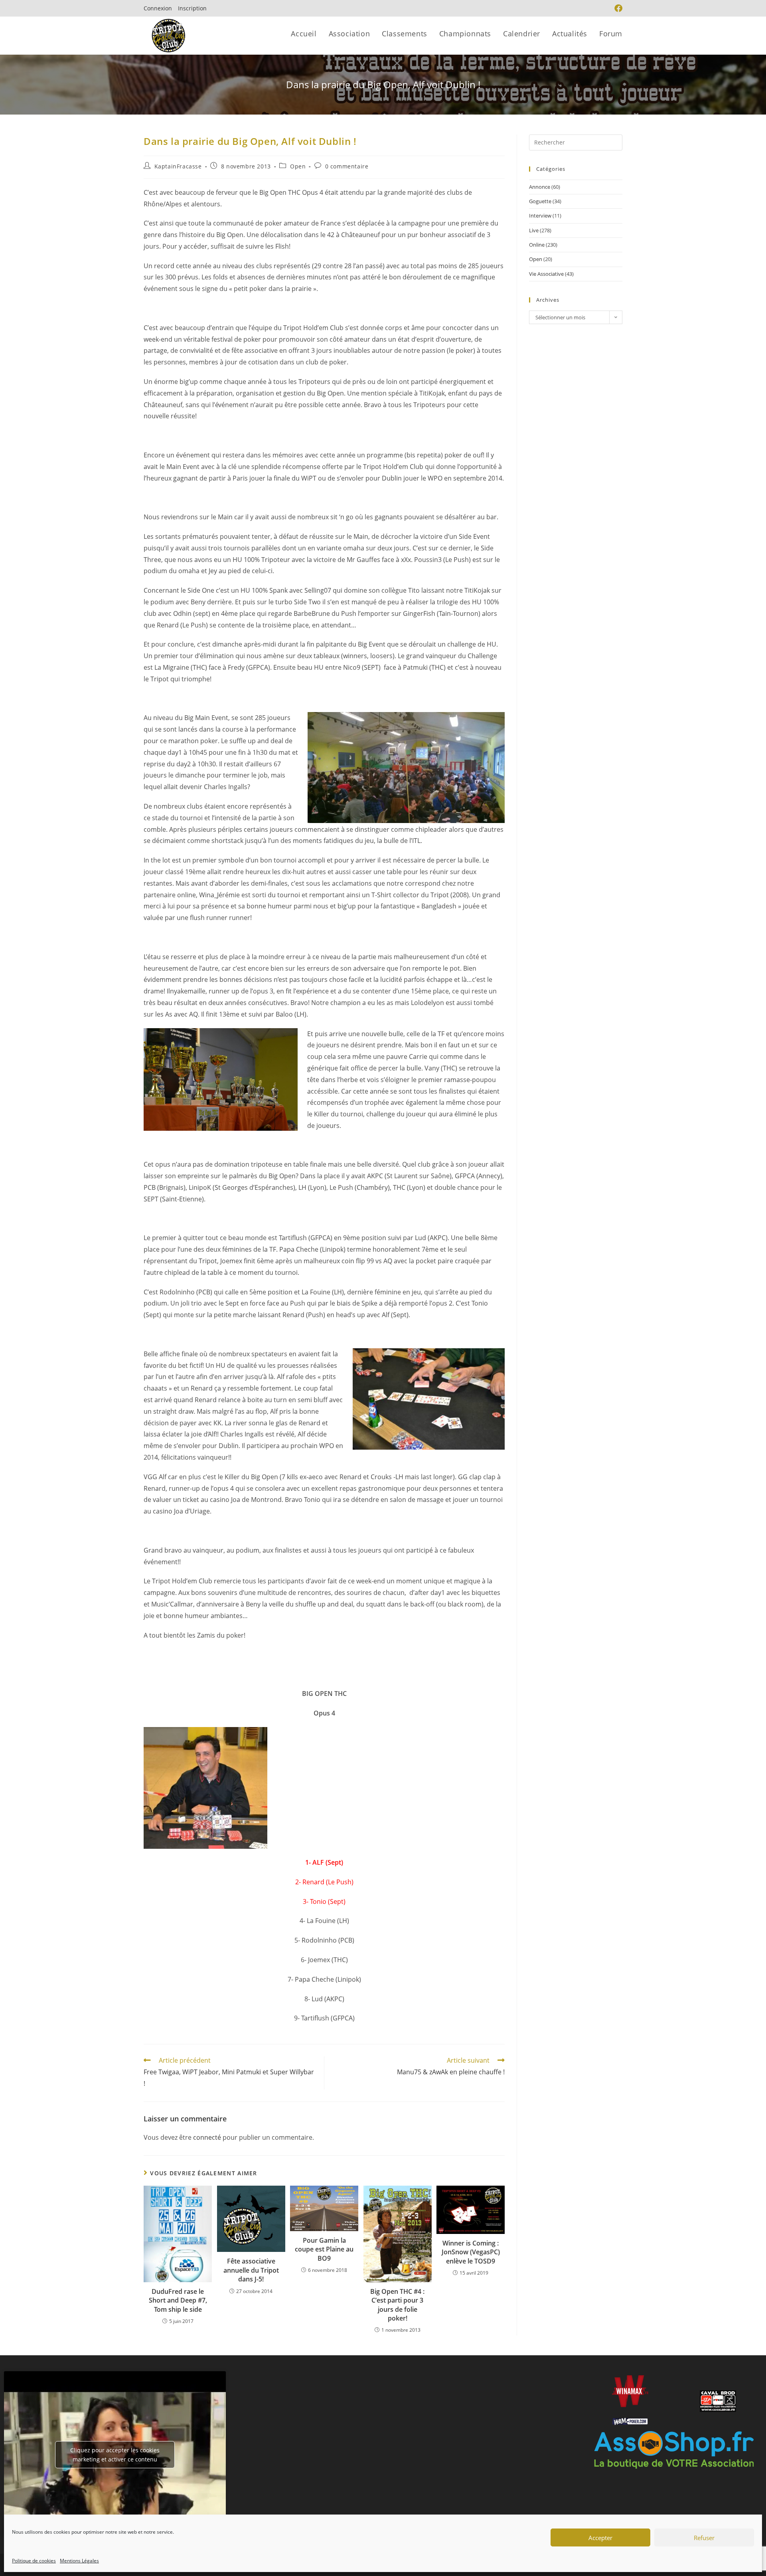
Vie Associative (546, 274)
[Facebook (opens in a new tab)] (617, 8)
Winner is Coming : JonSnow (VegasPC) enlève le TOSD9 (471, 2252)
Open (298, 166)
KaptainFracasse (178, 166)
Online (537, 245)
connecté (207, 2137)
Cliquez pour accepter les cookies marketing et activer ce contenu (115, 2455)
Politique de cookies (34, 2561)
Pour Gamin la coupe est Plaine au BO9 (324, 2249)
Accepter (600, 2538)
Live (534, 230)
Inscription (192, 8)
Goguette (540, 201)
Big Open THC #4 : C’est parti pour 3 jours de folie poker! (397, 2305)
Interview (540, 216)
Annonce (540, 187)
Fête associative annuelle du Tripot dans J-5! (251, 2270)
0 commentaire (347, 166)
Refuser (704, 2538)
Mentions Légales (79, 2561)
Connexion (158, 8)
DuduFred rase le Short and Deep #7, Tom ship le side (178, 2300)
